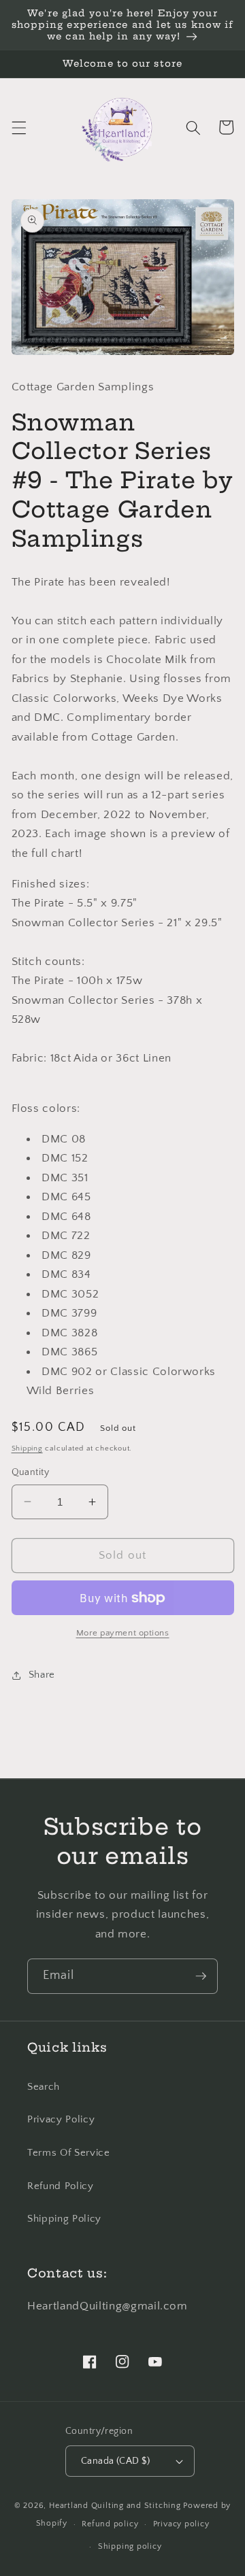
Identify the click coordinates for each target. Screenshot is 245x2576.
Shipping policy (130, 2546)
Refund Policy (61, 2186)
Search (44, 2087)
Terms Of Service (69, 2153)
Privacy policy (181, 2524)
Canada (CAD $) (115, 2461)
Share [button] (42, 1675)
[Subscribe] (201, 1976)
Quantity (31, 1472)
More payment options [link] (123, 1633)
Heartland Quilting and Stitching (115, 2506)
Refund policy (110, 2524)
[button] (18, 127)
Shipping (27, 1448)
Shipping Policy (64, 2219)
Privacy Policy (61, 2119)
